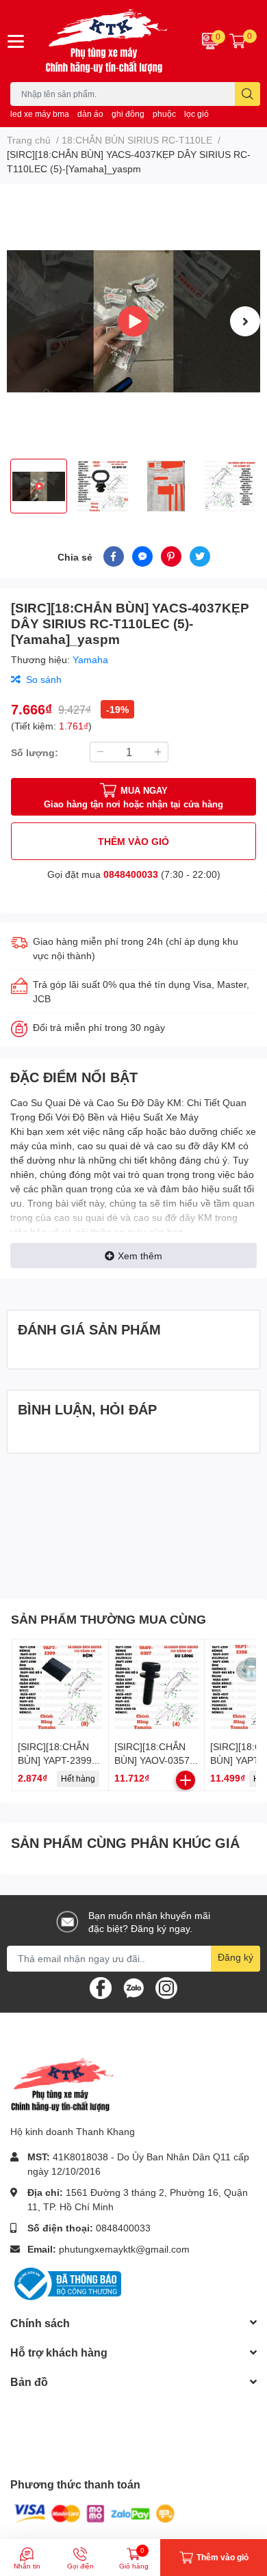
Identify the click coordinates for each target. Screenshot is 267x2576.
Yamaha (90, 659)
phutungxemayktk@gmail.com (124, 2249)
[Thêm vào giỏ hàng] (186, 1780)
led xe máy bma (40, 114)
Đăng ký (236, 1957)
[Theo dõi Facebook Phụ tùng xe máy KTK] (101, 1986)
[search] (247, 94)
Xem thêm (140, 1256)
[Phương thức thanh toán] (94, 2513)
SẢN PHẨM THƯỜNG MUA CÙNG (109, 1619)
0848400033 (131, 874)
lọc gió (196, 114)
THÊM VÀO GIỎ (133, 841)
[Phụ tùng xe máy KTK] (111, 41)
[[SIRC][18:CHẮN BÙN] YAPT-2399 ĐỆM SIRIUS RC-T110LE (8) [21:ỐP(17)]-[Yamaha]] (60, 1687)
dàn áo (90, 114)
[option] (133, 321)
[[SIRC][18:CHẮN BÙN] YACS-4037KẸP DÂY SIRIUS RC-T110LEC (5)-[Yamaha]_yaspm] (133, 321)
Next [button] (245, 321)
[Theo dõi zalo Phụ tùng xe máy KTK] (133, 1986)
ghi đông (128, 114)
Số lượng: (35, 752)
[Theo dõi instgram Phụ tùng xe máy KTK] (166, 1986)
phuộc (164, 114)
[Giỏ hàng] (238, 41)
